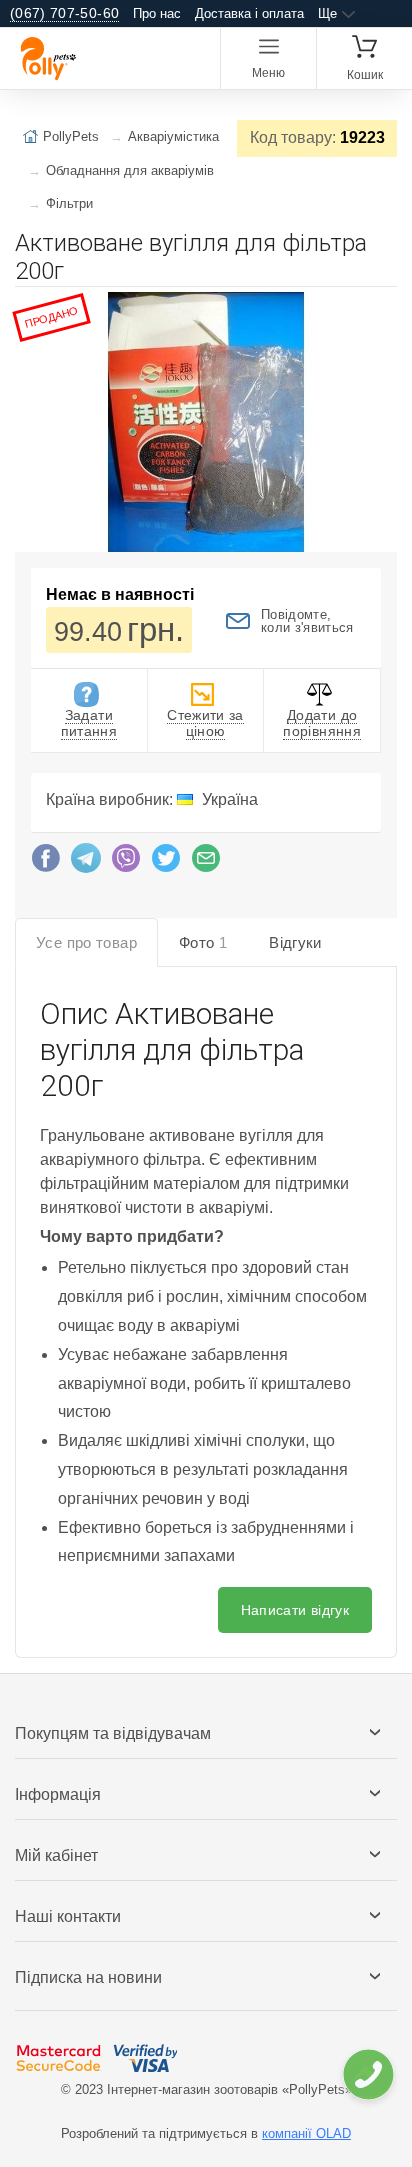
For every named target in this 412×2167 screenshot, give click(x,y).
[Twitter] (166, 863)
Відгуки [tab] (295, 942)
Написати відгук (295, 1610)
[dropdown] (367, 2074)
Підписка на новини (88, 1977)
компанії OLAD (306, 2133)
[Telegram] (86, 863)
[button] (379, 310)
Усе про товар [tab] (86, 942)
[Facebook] (46, 863)
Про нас (157, 13)
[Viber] (126, 863)
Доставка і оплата (249, 13)
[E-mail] (206, 863)
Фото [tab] (203, 942)
